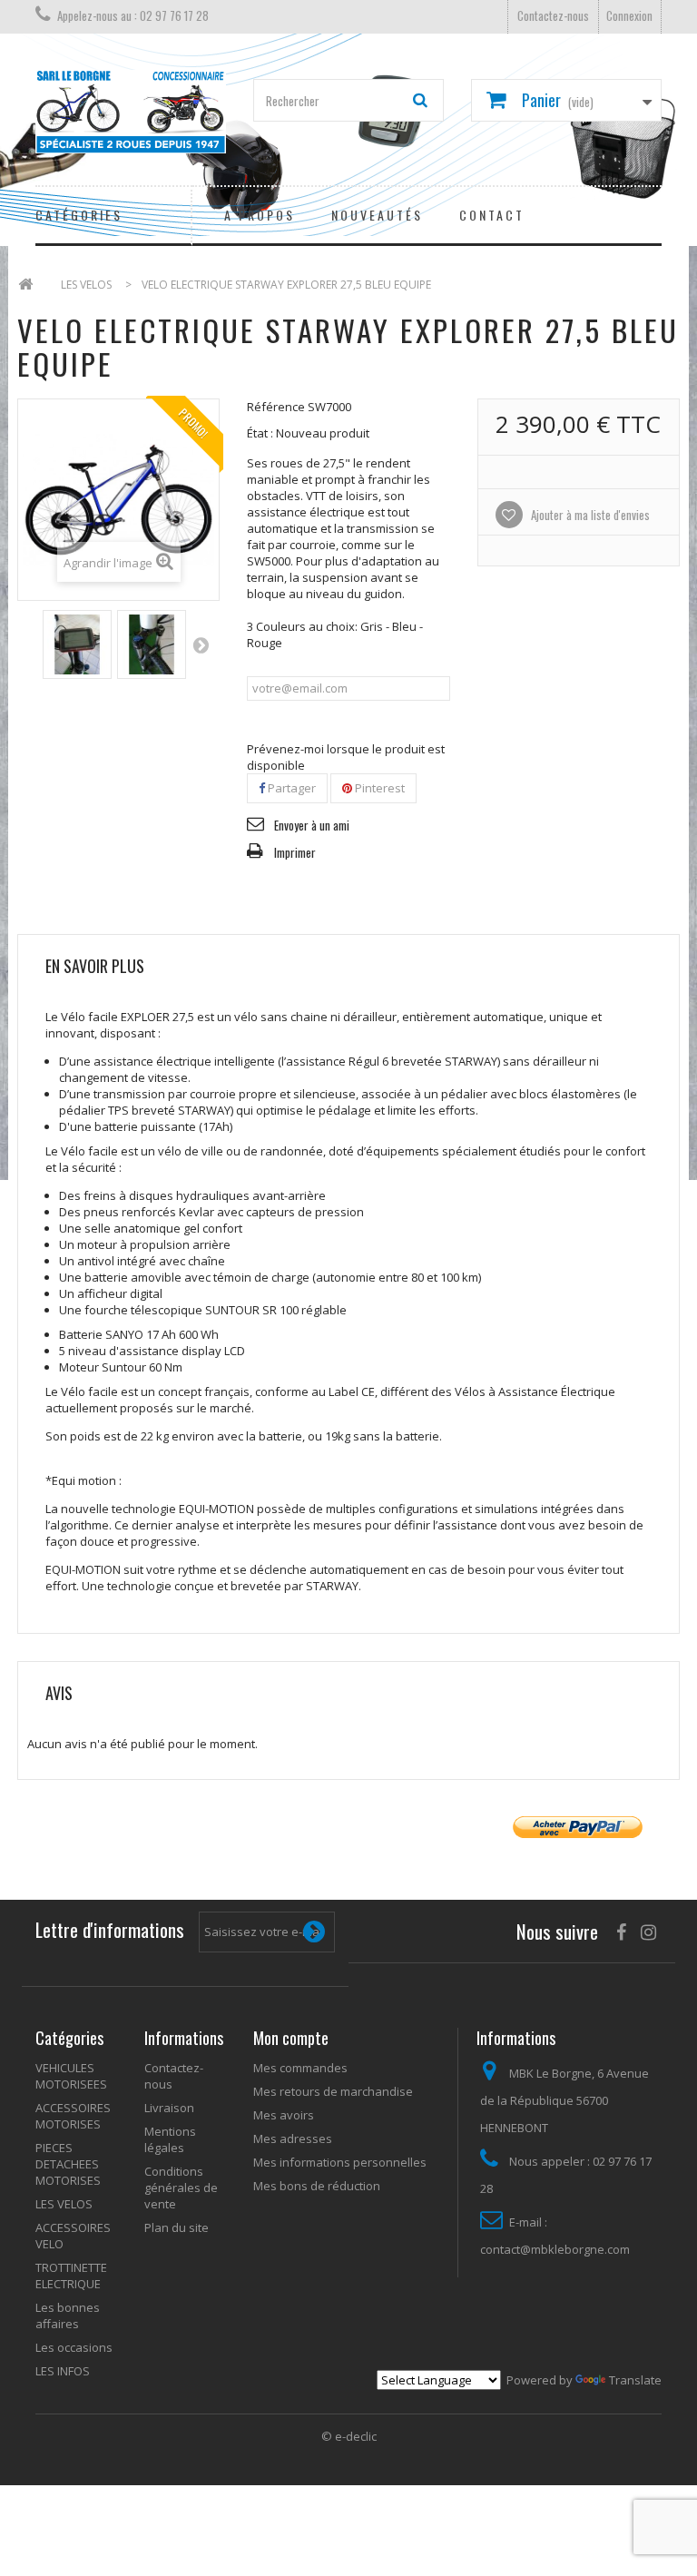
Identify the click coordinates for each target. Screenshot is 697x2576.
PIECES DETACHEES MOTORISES (68, 2164)
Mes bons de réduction (317, 2186)
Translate (635, 2380)
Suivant (201, 644)
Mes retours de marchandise (333, 2091)
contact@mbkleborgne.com (555, 2249)
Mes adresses (293, 2138)
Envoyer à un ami (312, 825)
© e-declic (349, 2436)
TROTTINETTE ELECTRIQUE (71, 2276)
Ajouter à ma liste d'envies (589, 515)
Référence (276, 407)
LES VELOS (64, 2204)
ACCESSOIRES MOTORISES (73, 2116)
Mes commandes (300, 2068)
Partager (290, 788)
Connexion (629, 15)
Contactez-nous (553, 15)
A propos (260, 215)
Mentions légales (170, 2139)
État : (260, 433)
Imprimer (295, 852)
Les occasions (74, 2347)
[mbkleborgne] (131, 112)
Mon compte (291, 2038)
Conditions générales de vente (181, 2188)
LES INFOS (63, 2371)
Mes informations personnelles (340, 2162)
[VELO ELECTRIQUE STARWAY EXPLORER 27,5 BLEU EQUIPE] (77, 644)
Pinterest (378, 788)
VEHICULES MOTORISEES (71, 2076)
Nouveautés (377, 215)
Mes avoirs (284, 2115)
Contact (492, 215)
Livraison (169, 2108)
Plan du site (177, 2227)
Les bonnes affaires (68, 2315)
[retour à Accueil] (25, 285)
